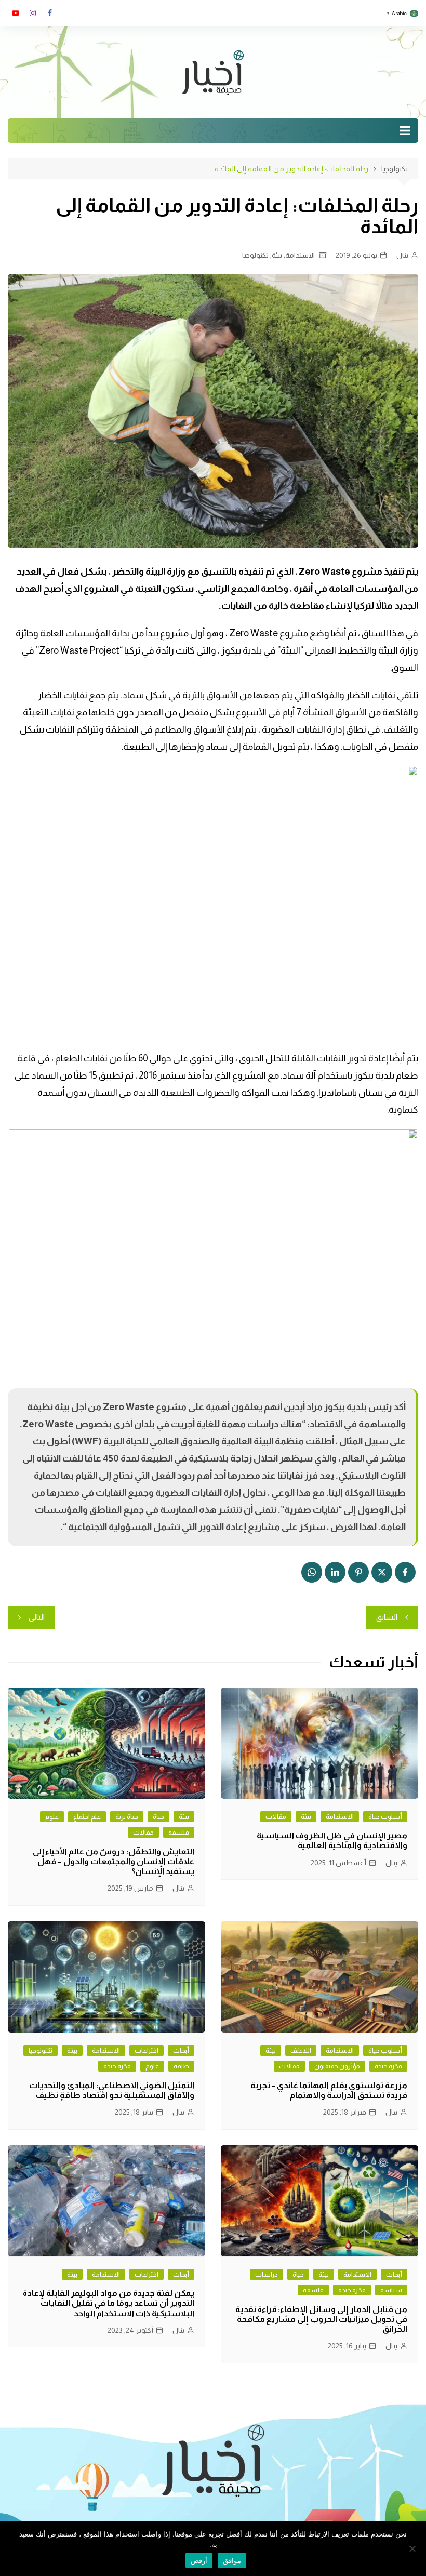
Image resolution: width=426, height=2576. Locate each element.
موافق (232, 2560)
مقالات (276, 1817)
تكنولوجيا (255, 255)
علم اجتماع (87, 1817)
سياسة (391, 2290)
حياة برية (127, 1817)
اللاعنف (301, 2050)
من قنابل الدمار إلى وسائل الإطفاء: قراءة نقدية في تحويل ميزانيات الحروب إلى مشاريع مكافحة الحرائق (321, 2319)
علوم (52, 1817)
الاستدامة (300, 255)
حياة (158, 1817)
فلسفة (179, 1832)
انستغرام (33, 13)
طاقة (181, 2066)
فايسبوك (50, 13)
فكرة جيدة (388, 2066)
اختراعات (147, 2050)
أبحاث (181, 2050)
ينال (402, 255)
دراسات (267, 2274)
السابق (387, 1617)
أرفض (199, 2560)
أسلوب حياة (385, 1817)
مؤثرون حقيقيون (337, 2066)
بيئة (277, 255)
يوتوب (16, 13)
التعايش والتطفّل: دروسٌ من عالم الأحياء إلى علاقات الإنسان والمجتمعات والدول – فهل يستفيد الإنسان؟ (114, 1861)
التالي (37, 1617)
